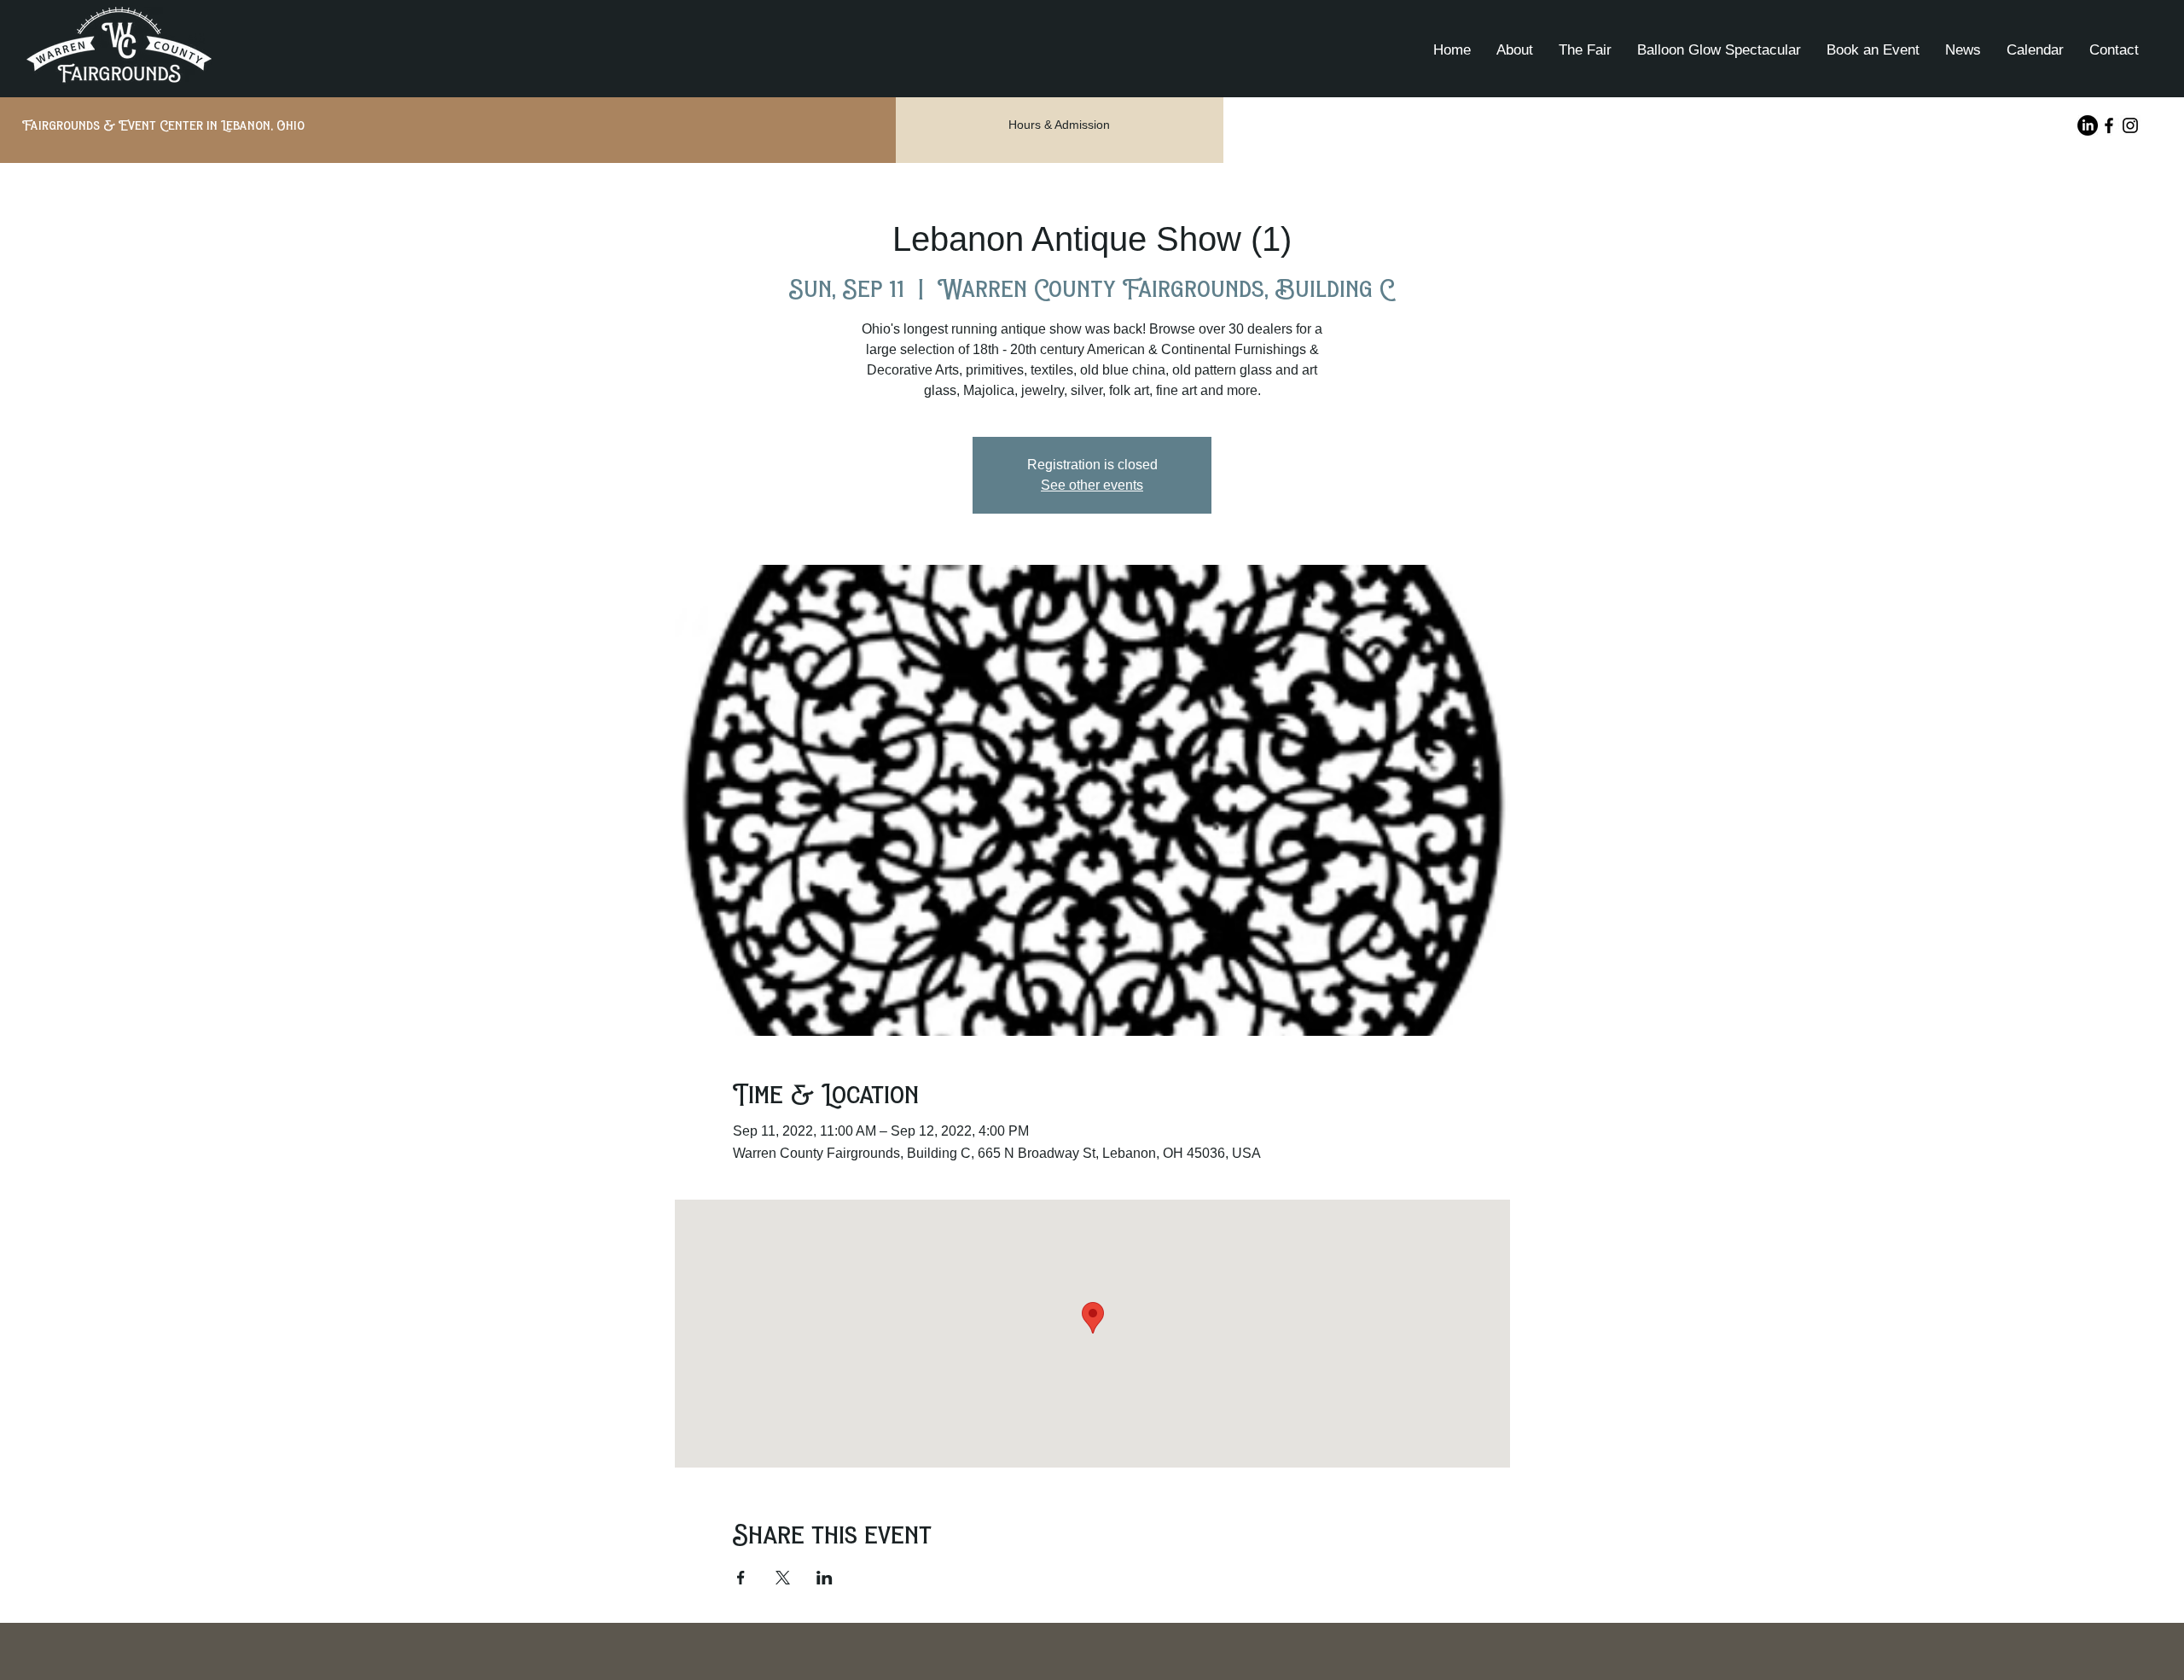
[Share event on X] (783, 1578)
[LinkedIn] (2088, 125)
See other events (1092, 485)
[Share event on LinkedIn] (825, 1578)
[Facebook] (2109, 125)
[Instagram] (2130, 125)
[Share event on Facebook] (741, 1578)
